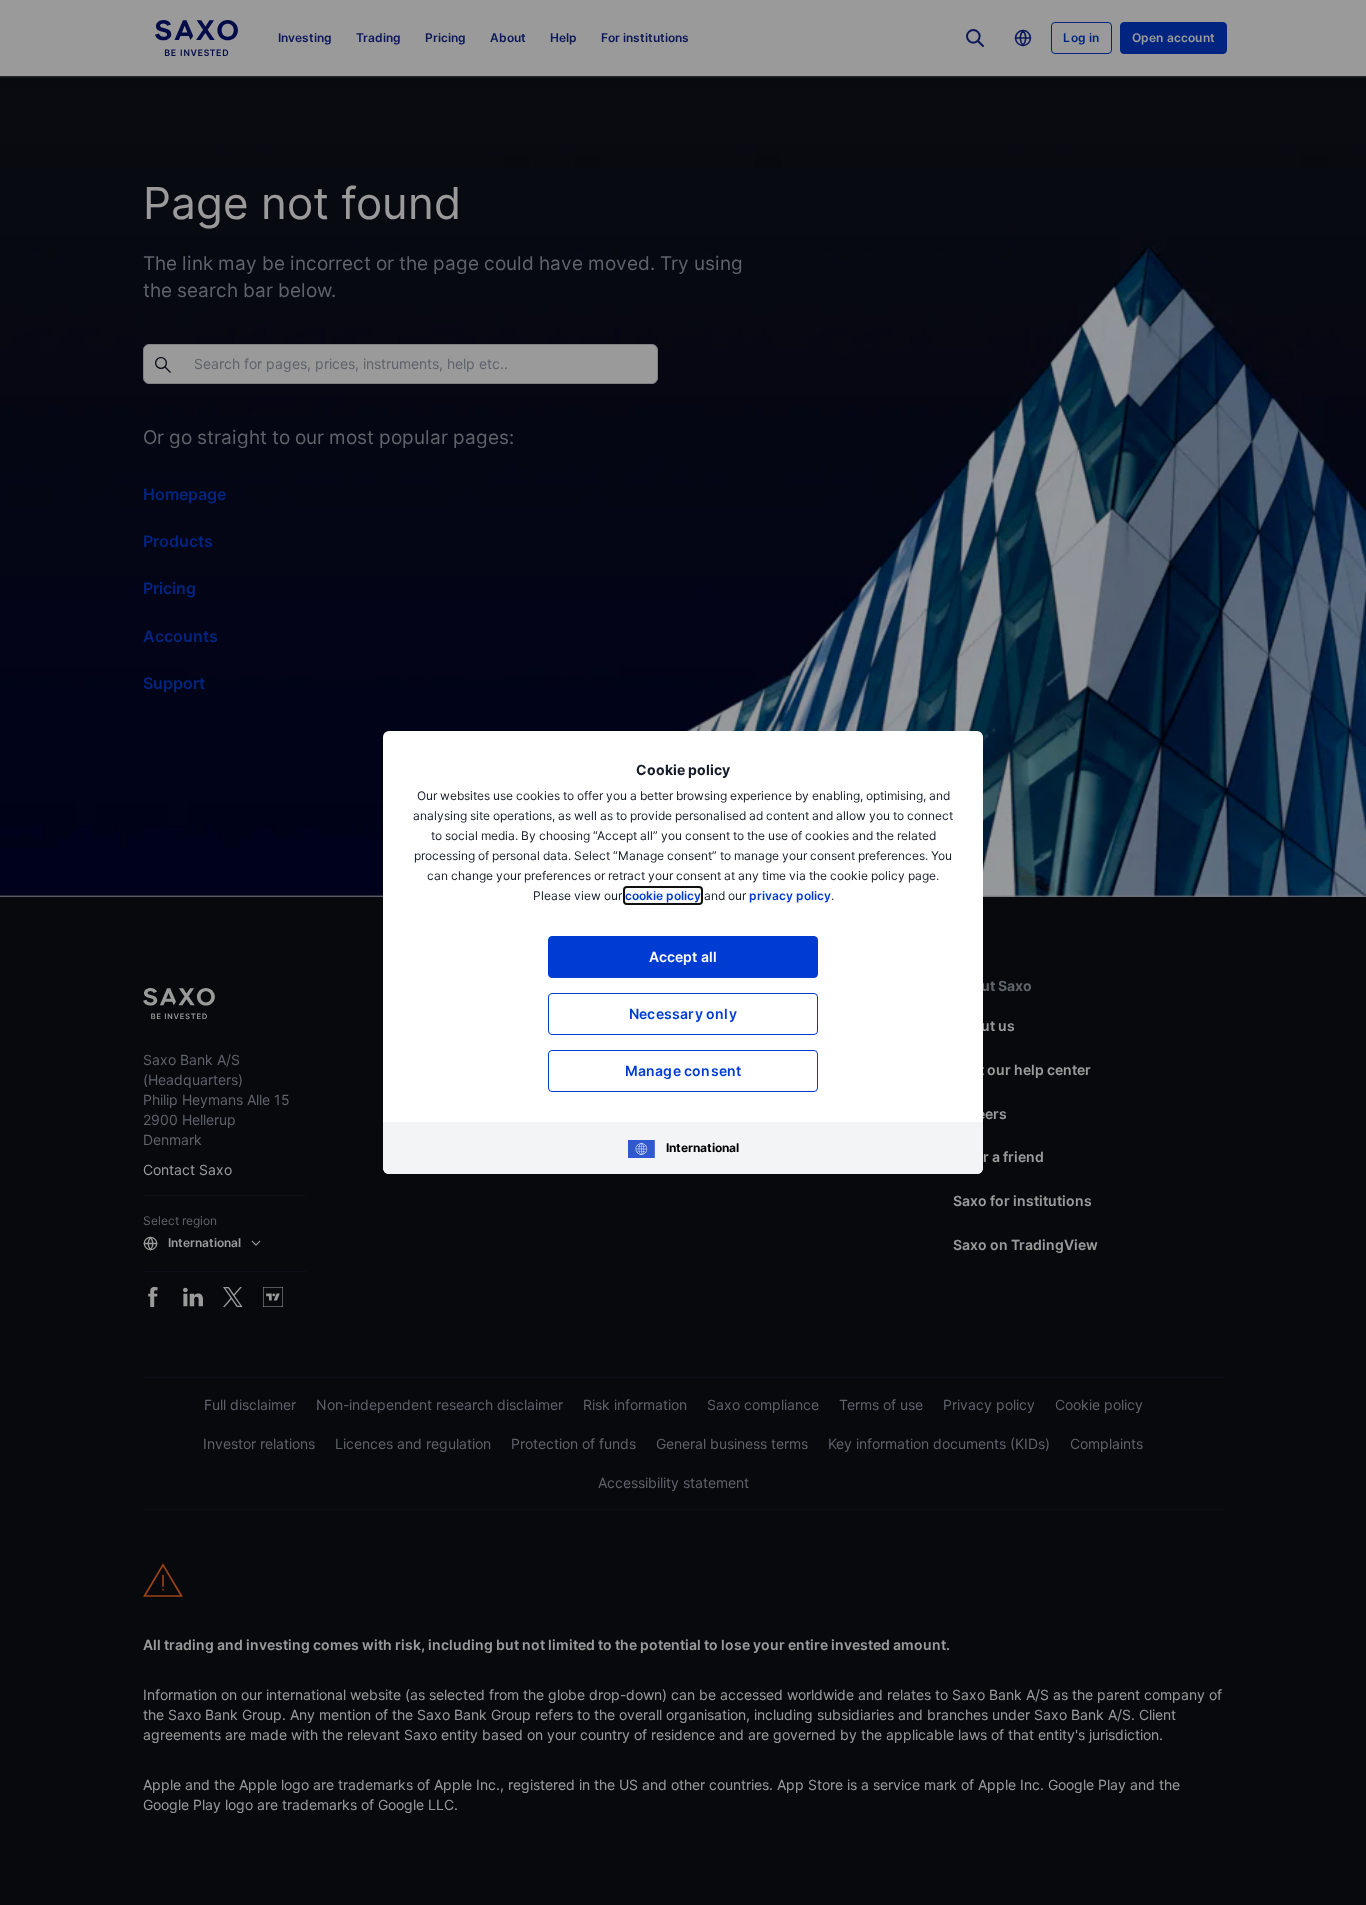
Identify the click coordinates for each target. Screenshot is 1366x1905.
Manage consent (683, 1070)
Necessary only (683, 1013)
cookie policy (663, 895)
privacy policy (790, 895)
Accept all (683, 956)
